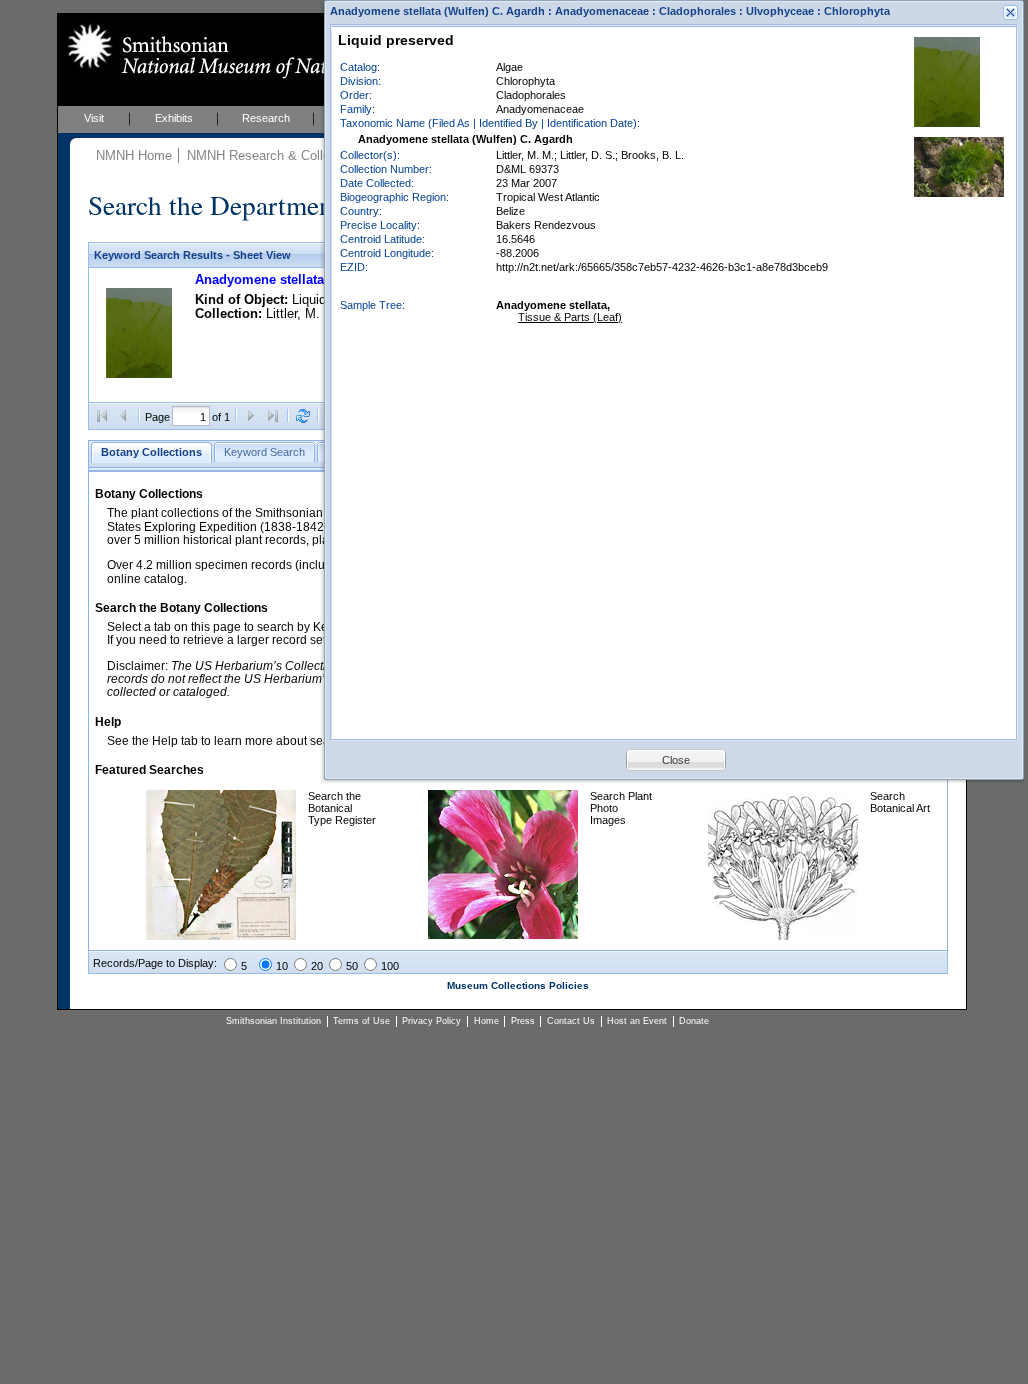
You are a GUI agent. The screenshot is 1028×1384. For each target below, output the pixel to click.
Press (523, 1021)
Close (676, 760)
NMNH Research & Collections (276, 155)
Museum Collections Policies (518, 985)
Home (486, 1021)
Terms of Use (361, 1021)
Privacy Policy (431, 1021)
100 (390, 966)
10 (282, 966)
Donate (694, 1021)
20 (317, 966)
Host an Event (637, 1021)
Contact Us (571, 1021)
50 (352, 966)
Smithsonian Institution (273, 1021)
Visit (94, 118)
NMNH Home (134, 155)
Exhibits (174, 118)
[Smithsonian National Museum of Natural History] (242, 51)
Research (266, 118)
